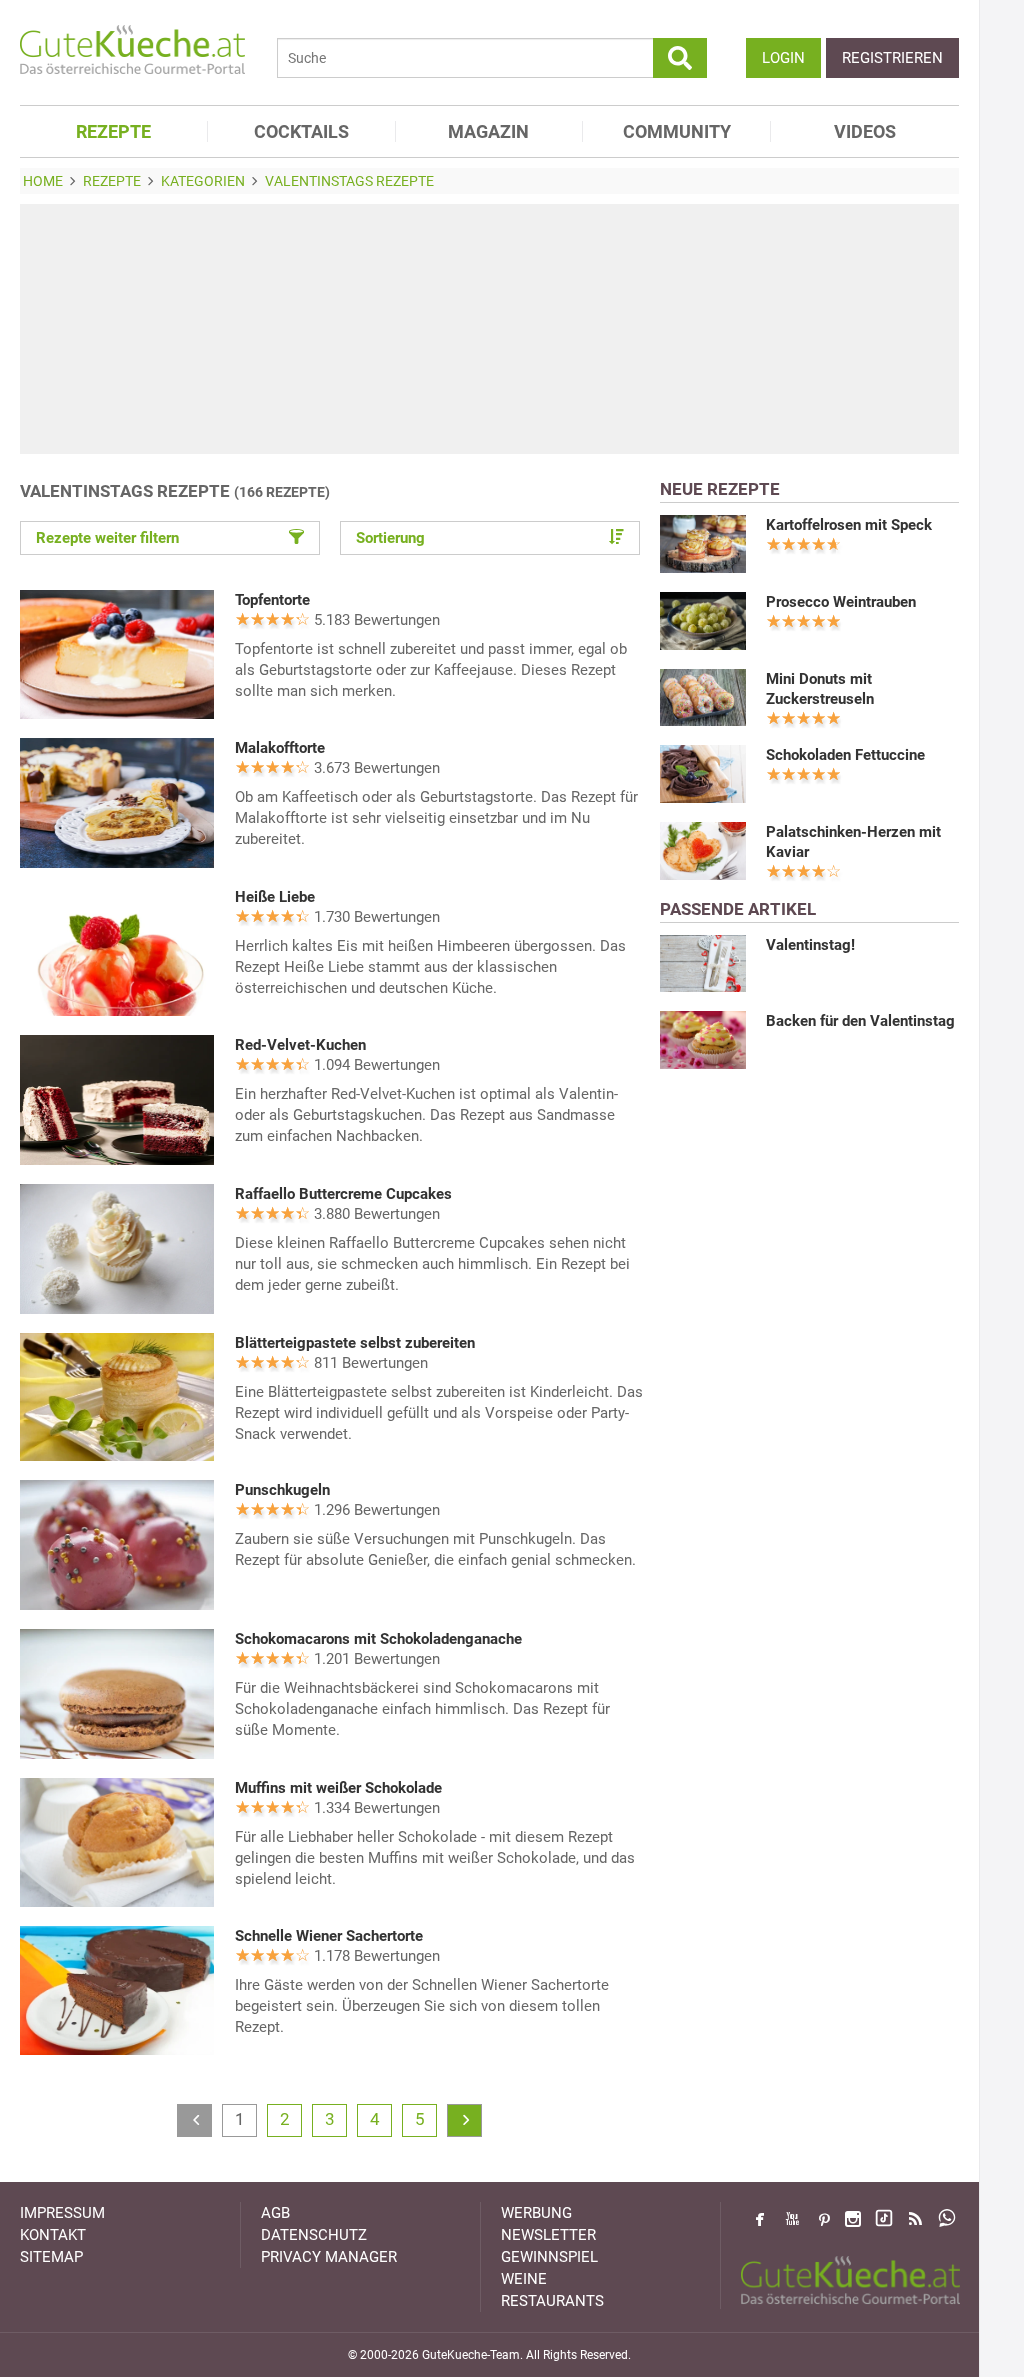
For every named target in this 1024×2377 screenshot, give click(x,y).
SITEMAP (51, 2257)
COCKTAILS (301, 131)
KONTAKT (53, 2235)
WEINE (524, 2279)
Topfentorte (272, 600)
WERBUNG (536, 2213)
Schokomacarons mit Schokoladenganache (378, 1639)
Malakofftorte (280, 748)
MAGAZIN (488, 131)
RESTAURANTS (552, 2301)
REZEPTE (113, 131)
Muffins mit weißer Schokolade (338, 1788)
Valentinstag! (810, 945)
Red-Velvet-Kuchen (300, 1045)
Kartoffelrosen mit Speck (849, 525)
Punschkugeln (282, 1490)
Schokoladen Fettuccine (845, 755)
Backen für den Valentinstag (860, 1021)
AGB (275, 2213)
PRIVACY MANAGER (329, 2257)
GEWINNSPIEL (549, 2257)
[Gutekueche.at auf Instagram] (853, 2219)
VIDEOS (865, 131)
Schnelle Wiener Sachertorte (329, 1936)
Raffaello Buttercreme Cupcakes (343, 1194)
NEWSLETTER (548, 2235)
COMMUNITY (677, 131)
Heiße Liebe (275, 897)
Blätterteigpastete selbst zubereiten (355, 1343)
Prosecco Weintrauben (841, 602)
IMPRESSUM (62, 2213)
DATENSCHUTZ (314, 2235)
